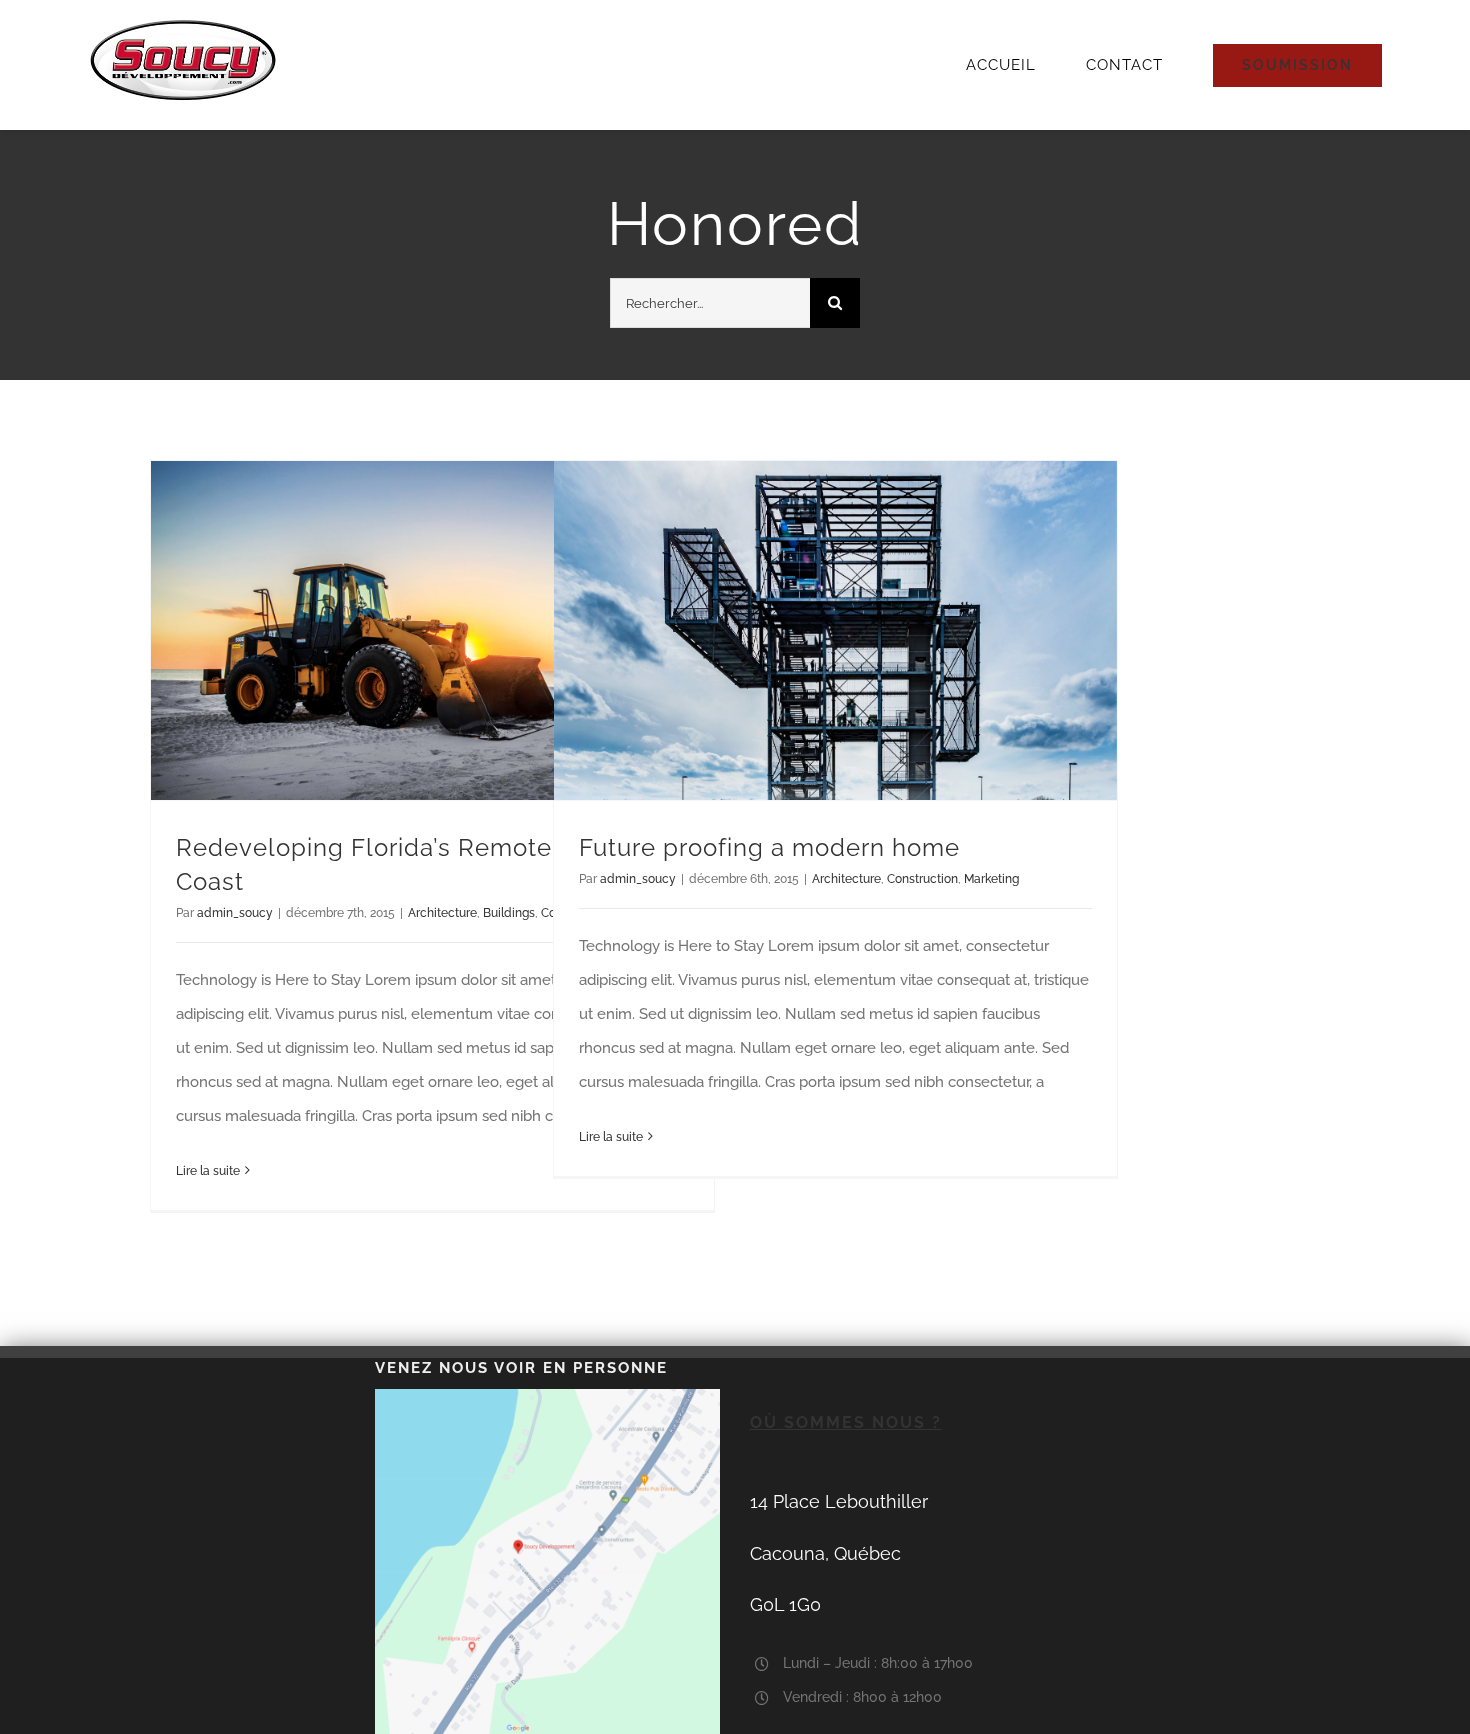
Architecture (442, 913)
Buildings (509, 913)
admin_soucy (235, 913)
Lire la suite (208, 1171)
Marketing (991, 879)
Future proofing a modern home (769, 847)
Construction (922, 879)
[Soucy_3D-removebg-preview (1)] (183, 25)
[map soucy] (547, 1396)
